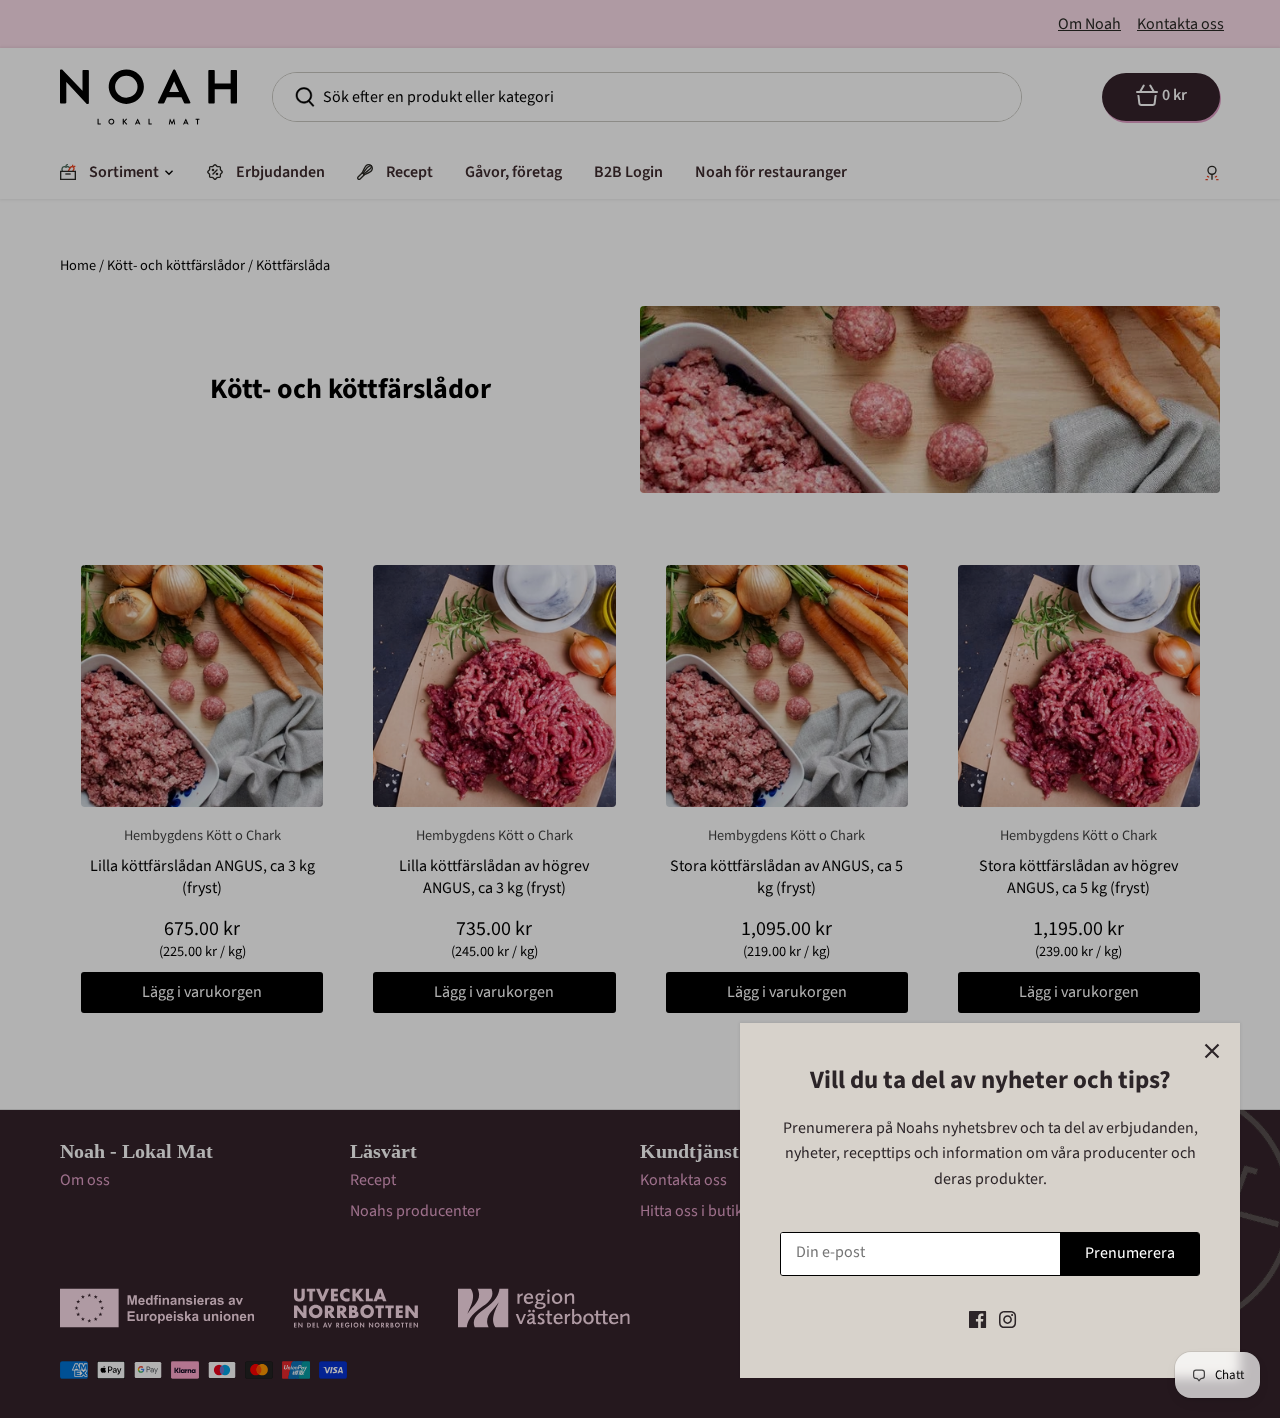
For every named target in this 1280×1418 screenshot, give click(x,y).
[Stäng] (1212, 1051)
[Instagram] (1007, 1319)
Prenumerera (1130, 1253)
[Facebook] (977, 1319)
